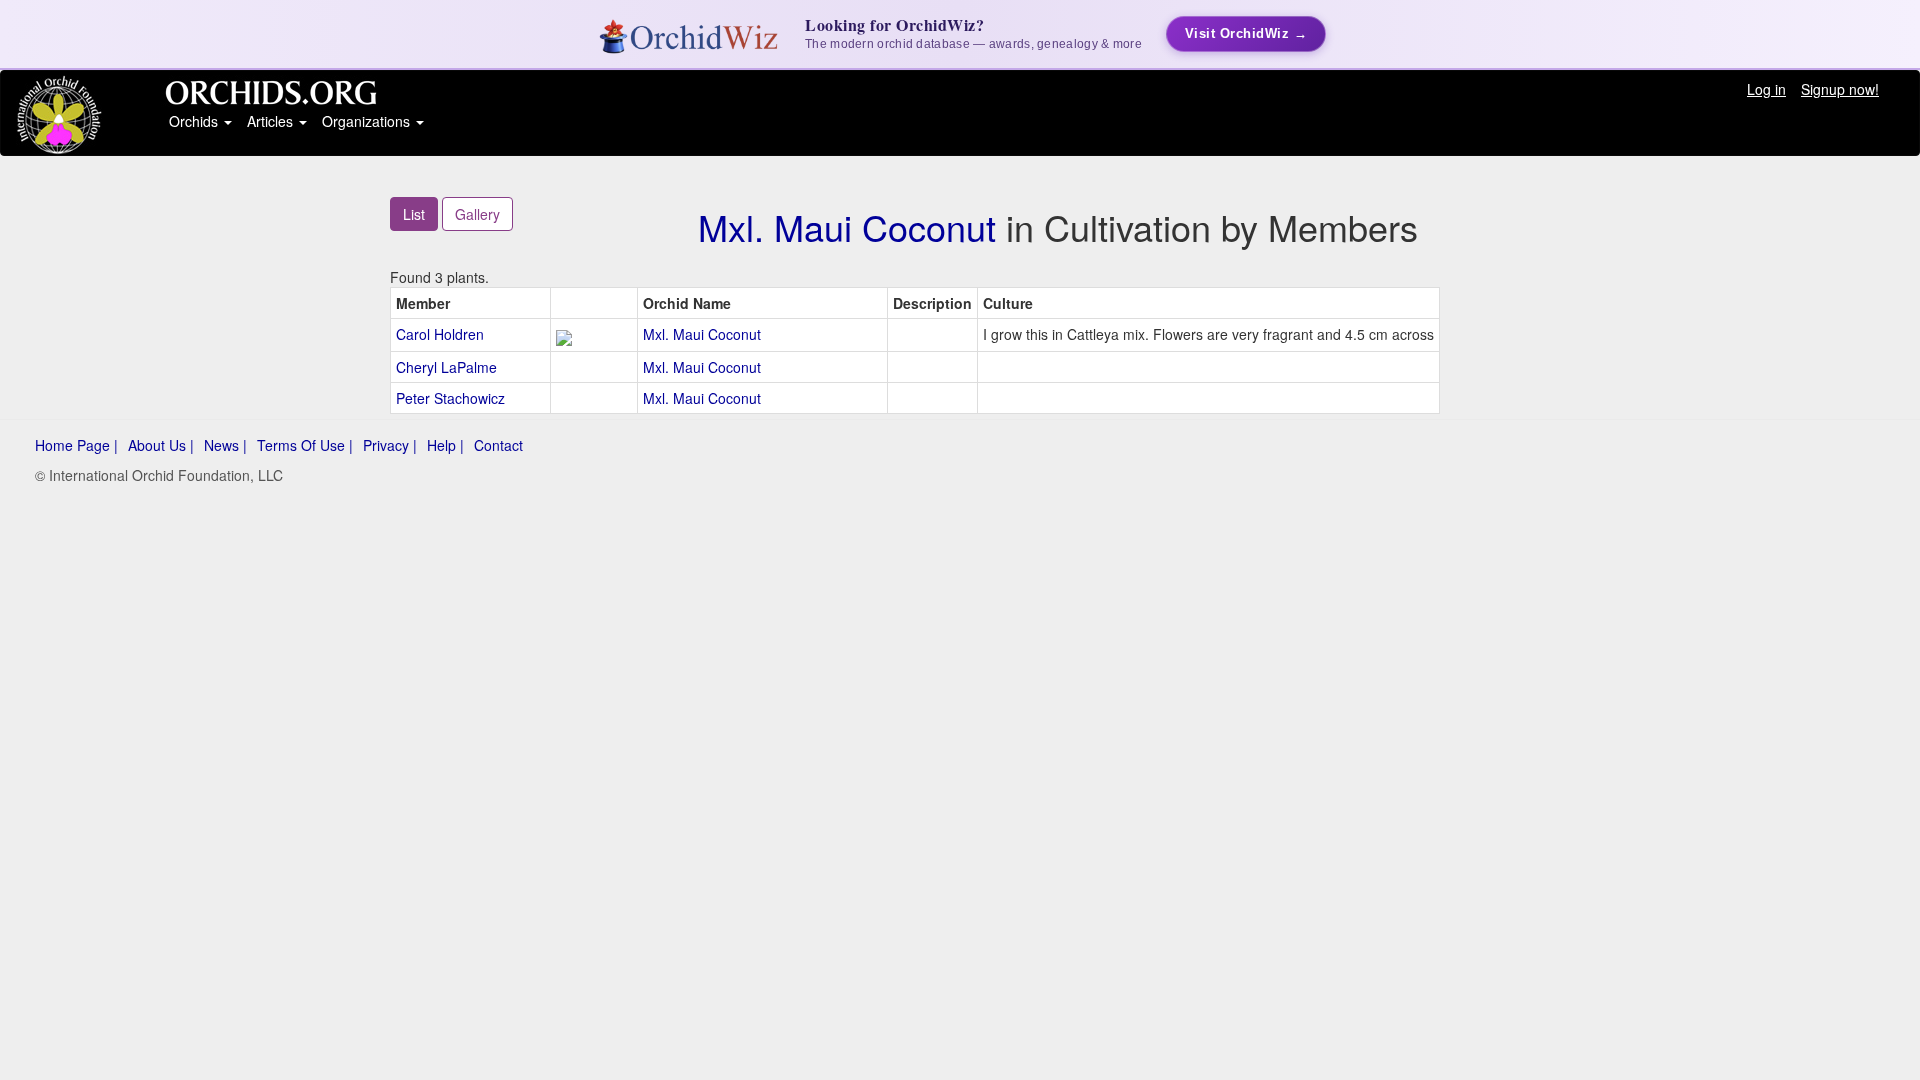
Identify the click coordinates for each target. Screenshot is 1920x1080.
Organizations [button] (368, 121)
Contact (498, 445)
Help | (445, 445)
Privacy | (390, 445)
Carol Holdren (440, 334)
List (414, 214)
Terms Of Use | (305, 445)
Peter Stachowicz (450, 398)
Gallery (477, 214)
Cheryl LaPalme (446, 367)
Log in (1766, 89)
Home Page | (76, 445)
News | (225, 445)
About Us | (161, 445)
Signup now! (1840, 89)
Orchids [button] (195, 121)
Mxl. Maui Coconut (847, 226)
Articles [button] (272, 121)
